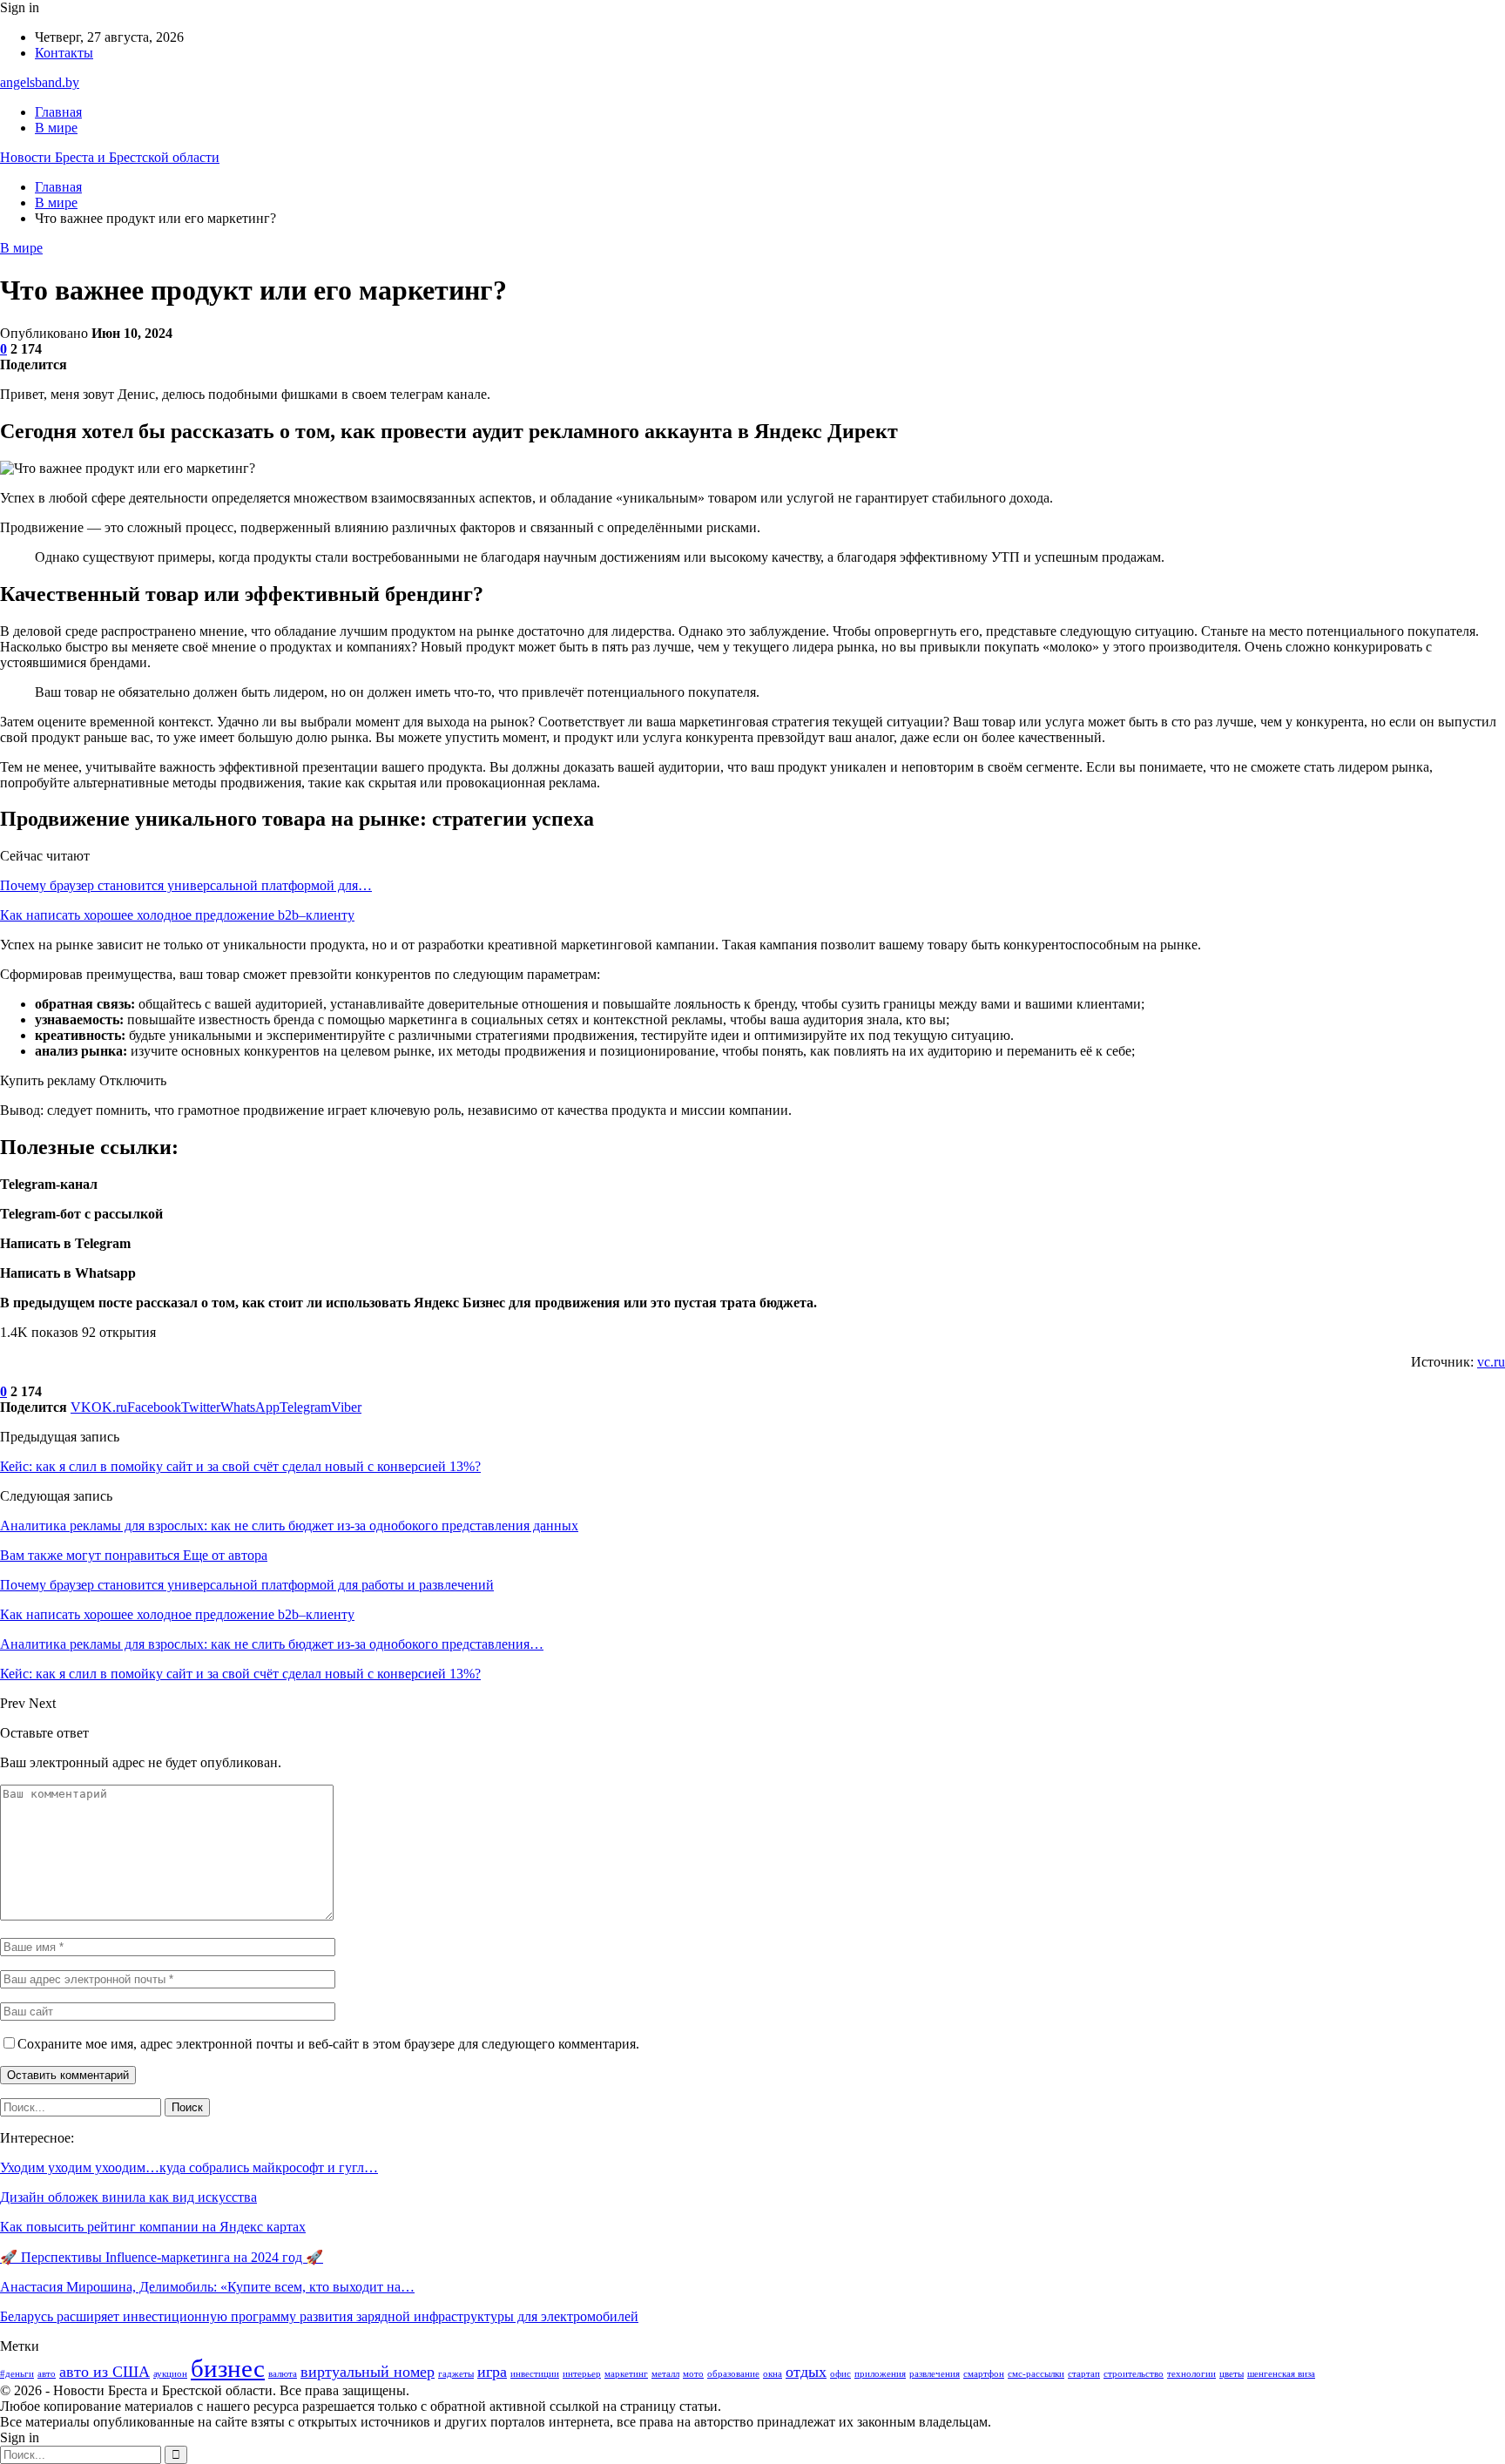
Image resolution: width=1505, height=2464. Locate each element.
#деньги (17, 2374)
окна (773, 2374)
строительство (1134, 2374)
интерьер (582, 2374)
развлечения (935, 2374)
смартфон (984, 2374)
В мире (56, 128)
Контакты (64, 53)
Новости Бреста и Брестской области (110, 157)
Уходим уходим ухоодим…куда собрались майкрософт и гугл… (189, 2167)
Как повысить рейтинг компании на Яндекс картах (153, 2227)
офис (840, 2374)
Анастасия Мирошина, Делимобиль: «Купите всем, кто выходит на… (207, 2287)
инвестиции (535, 2374)
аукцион (170, 2374)
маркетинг (626, 2374)
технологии (1191, 2374)
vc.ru (1491, 1362)
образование (733, 2374)
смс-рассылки (1036, 2374)
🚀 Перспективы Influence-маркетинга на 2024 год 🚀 (162, 2257)
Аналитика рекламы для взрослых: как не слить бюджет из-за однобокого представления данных (289, 1526)
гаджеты (456, 2374)
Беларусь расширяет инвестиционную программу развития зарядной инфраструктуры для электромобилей (319, 2316)
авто (47, 2374)
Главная (58, 112)
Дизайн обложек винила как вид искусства (128, 2197)
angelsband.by (40, 82)
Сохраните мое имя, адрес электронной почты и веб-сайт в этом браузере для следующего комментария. (328, 2044)
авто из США (105, 2372)
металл (665, 2374)
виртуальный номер (368, 2372)
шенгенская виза (1281, 2374)
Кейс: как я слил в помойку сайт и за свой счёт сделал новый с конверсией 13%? (240, 1466)
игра (492, 2372)
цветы (1232, 2374)
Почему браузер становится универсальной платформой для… (186, 885)
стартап (1084, 2374)
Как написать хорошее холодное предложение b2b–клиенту (177, 915)
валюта (283, 2374)
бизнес (228, 2368)
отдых (806, 2372)
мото (693, 2374)
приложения (880, 2374)
